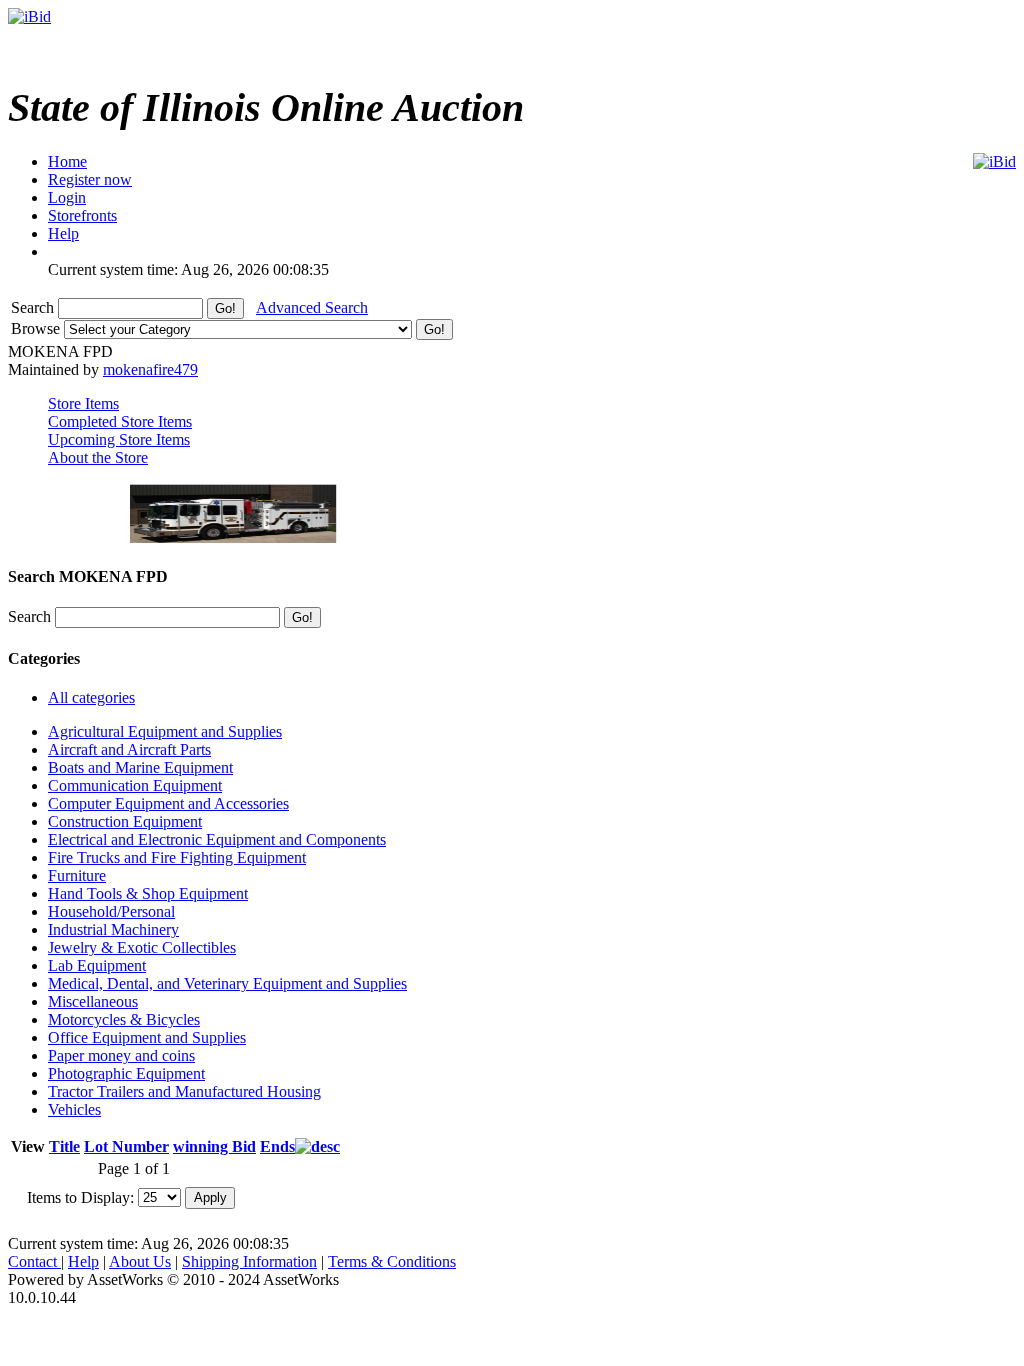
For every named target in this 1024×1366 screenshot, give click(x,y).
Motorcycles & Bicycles (124, 1019)
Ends (277, 1146)
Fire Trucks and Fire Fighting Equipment (177, 857)
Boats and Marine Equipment (140, 767)
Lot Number (126, 1146)
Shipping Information (249, 1261)
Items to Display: (80, 1196)
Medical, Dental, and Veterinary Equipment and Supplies (227, 983)
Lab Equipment (97, 965)
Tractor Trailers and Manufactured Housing (184, 1091)
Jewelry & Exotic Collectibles (142, 947)
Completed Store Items (120, 421)
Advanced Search (312, 307)
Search (34, 307)
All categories (91, 697)
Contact (34, 1261)
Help (83, 1261)
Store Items (83, 403)
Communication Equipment (135, 785)
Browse (37, 328)
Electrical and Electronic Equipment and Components (217, 839)
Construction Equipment (125, 821)
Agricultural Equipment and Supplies (165, 731)
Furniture (77, 875)
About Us (140, 1261)
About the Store (98, 457)
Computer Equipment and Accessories (168, 803)
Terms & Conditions (392, 1261)
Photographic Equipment (126, 1073)
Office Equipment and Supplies (147, 1037)
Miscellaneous (93, 1001)
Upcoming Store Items (119, 439)
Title (64, 1146)
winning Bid (214, 1146)
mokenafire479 (150, 369)
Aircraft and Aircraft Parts (129, 749)
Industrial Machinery (113, 929)
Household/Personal (111, 911)
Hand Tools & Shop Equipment (148, 893)
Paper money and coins (121, 1055)
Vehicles (74, 1109)
